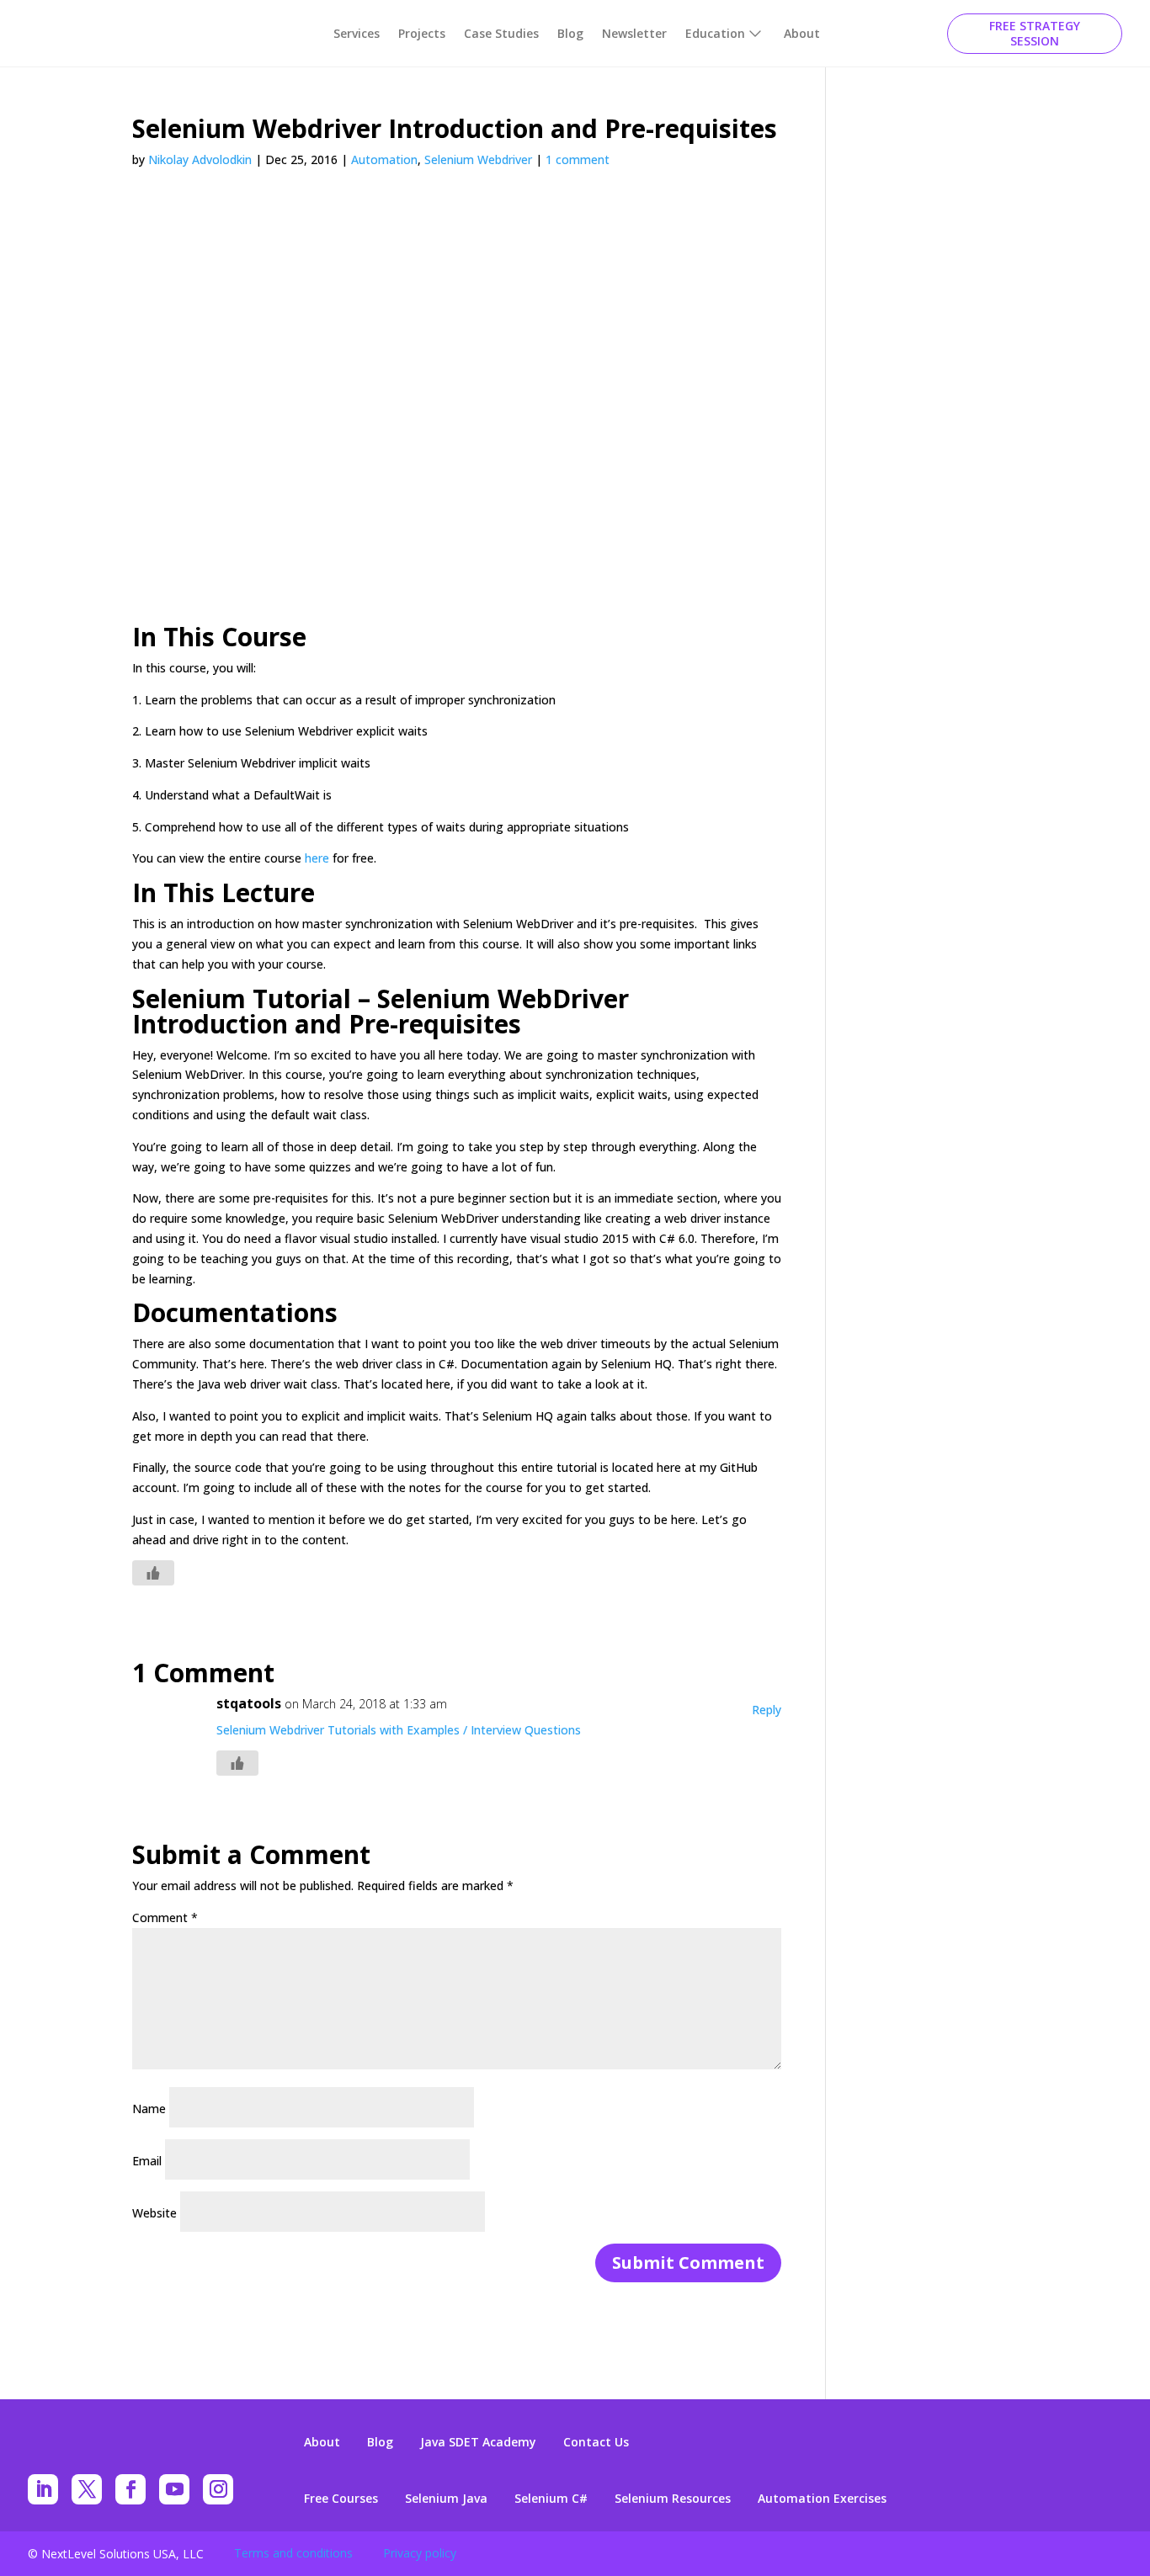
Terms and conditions (293, 2553)
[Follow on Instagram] (218, 2489)
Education (715, 33)
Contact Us (596, 2442)
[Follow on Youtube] (174, 2489)
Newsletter (634, 33)
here (317, 858)
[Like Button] (153, 1573)
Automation (384, 159)
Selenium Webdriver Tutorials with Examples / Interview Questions (399, 1730)
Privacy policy (420, 2553)
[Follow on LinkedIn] (43, 2489)
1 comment (578, 159)
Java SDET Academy (478, 2442)
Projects (422, 33)
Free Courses (341, 2499)
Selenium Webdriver (478, 159)
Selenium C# (551, 2499)
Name (149, 2109)
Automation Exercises (822, 2499)
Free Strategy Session (1035, 33)
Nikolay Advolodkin (200, 159)
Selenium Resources (673, 2499)
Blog (570, 33)
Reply (767, 1710)
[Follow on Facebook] (130, 2489)
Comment (165, 1917)
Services (357, 33)
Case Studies (501, 33)
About (802, 33)
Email (147, 2161)
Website (154, 2213)
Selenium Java (446, 2499)
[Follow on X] (87, 2489)
